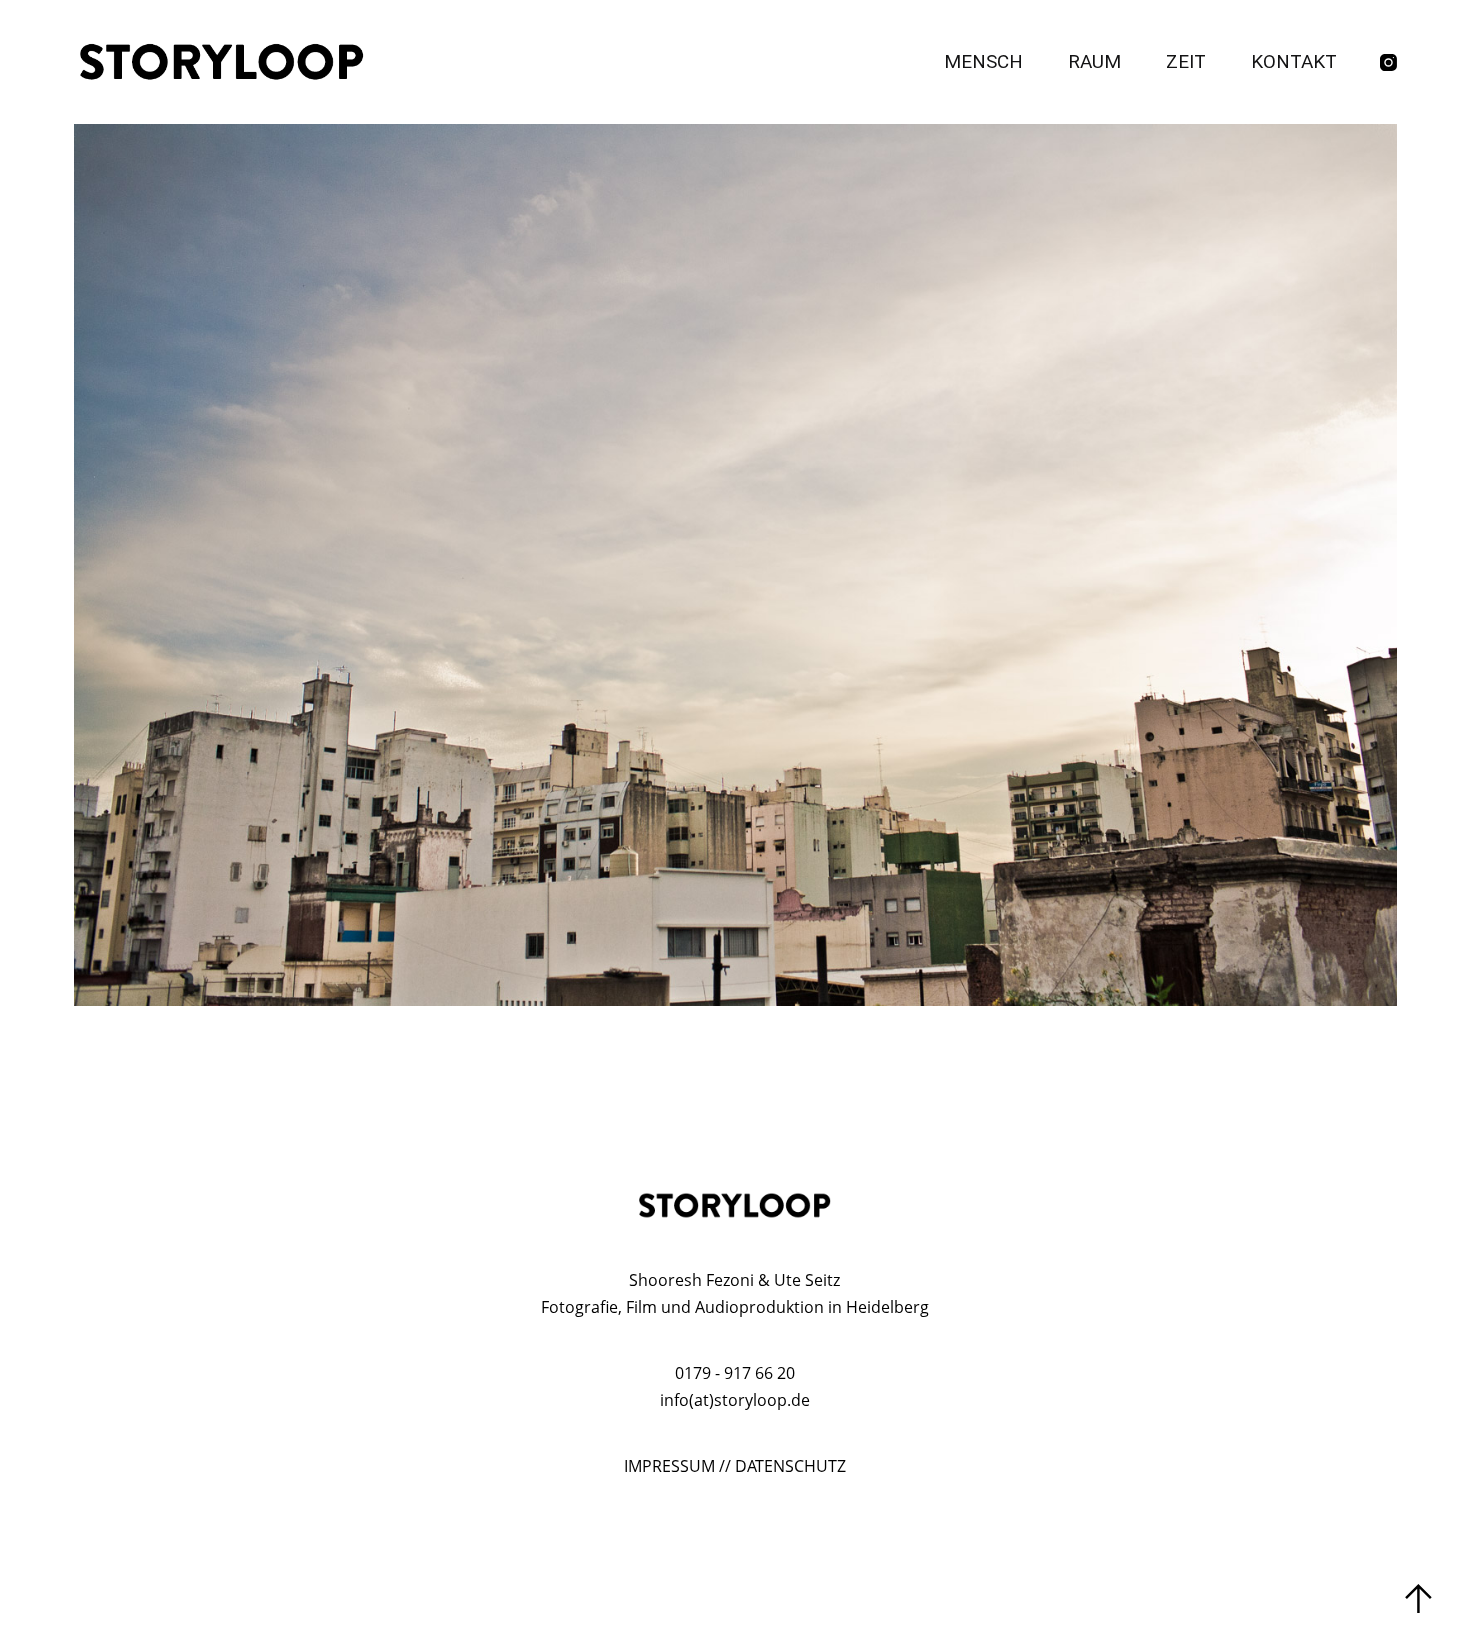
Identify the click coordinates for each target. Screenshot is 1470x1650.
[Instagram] (1388, 62)
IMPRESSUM (669, 1466)
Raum (1094, 61)
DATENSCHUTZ (790, 1466)
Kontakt (1294, 61)
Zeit (1186, 61)
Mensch (983, 61)
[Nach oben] (1418, 1598)
